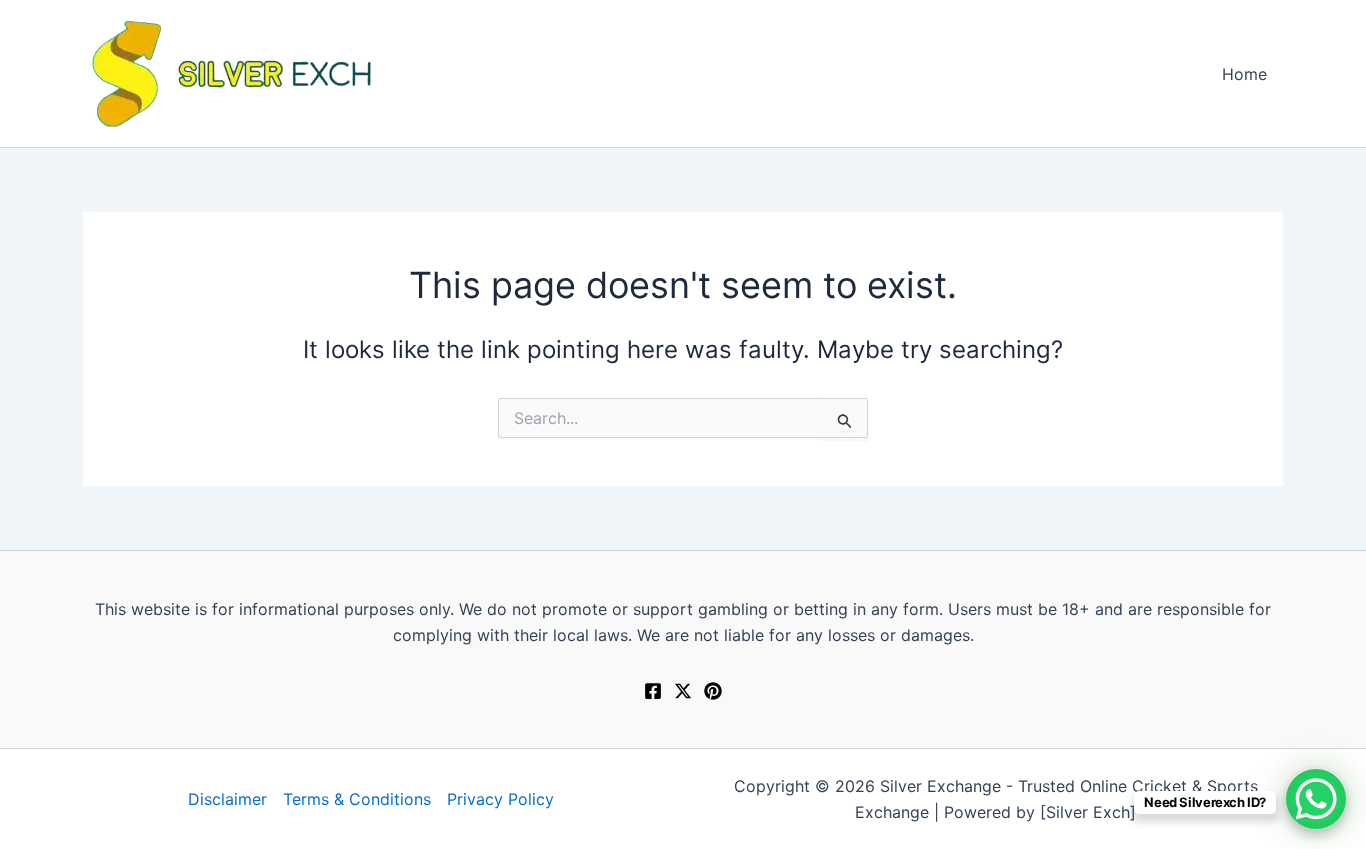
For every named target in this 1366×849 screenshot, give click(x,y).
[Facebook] (653, 691)
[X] (683, 691)
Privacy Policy (500, 799)
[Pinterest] (713, 691)
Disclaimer (227, 799)
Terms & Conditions (357, 799)
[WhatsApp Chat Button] (1316, 799)
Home (1244, 74)
